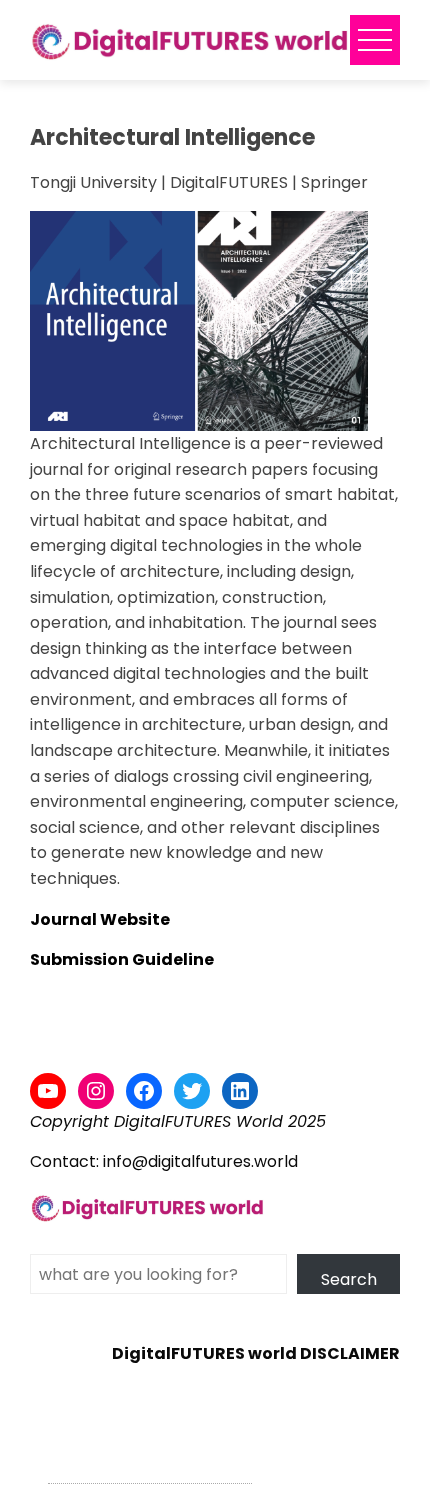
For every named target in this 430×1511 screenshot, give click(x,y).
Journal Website (100, 919)
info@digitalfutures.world (200, 1161)
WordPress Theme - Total (150, 1471)
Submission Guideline (122, 959)
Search (349, 1279)
